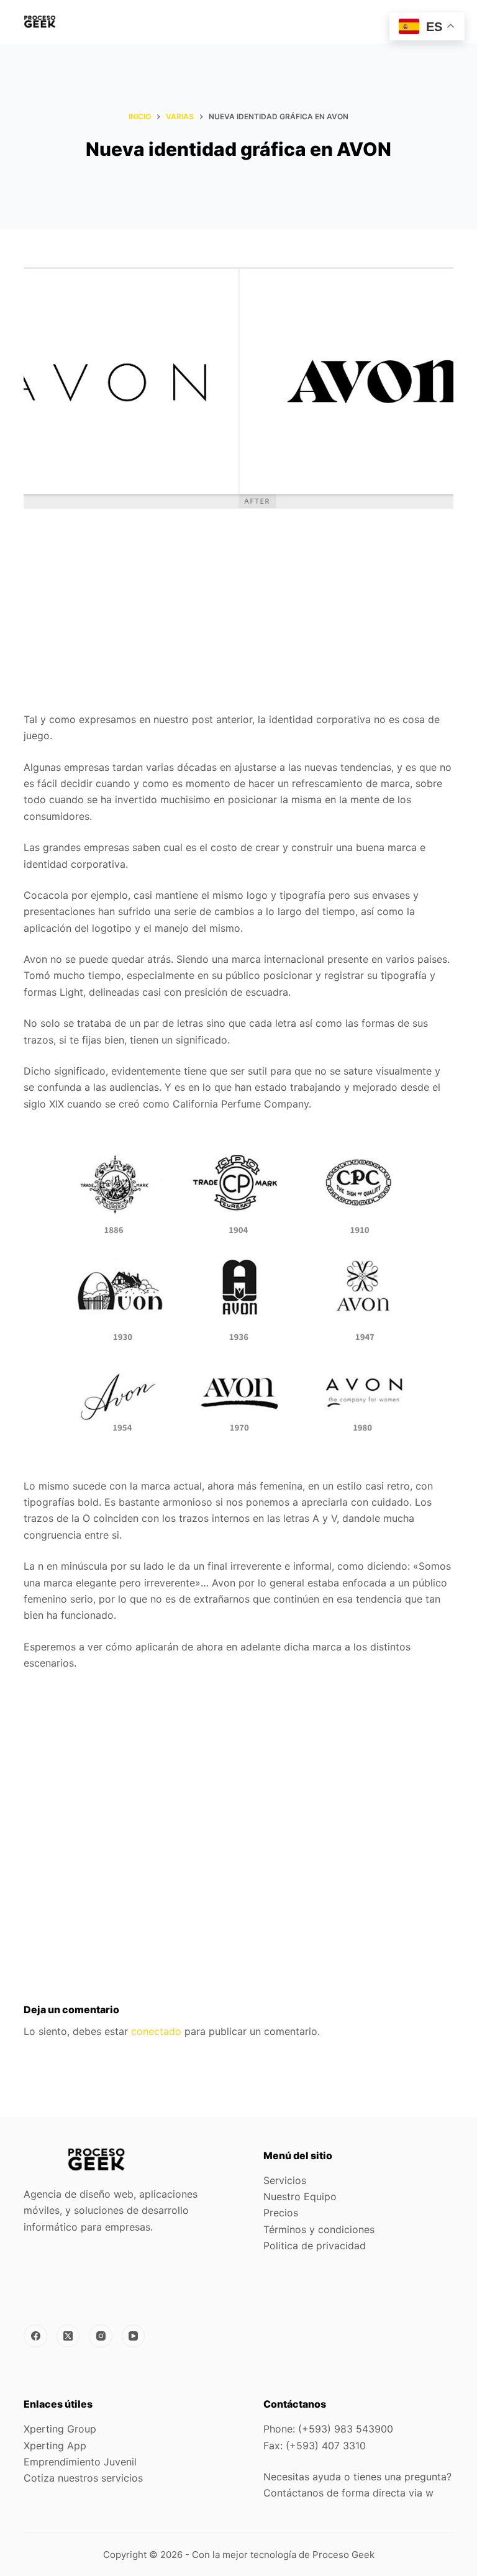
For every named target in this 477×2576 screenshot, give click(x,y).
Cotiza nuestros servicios (83, 2478)
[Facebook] (35, 2336)
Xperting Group (60, 2429)
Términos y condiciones (319, 2229)
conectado (156, 2031)
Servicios (285, 2180)
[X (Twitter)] (68, 2336)
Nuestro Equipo (300, 2196)
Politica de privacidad (315, 2246)
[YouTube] (134, 2336)
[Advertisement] (238, 619)
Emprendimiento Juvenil (80, 2462)
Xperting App (55, 2446)
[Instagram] (101, 2336)
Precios (281, 2213)
